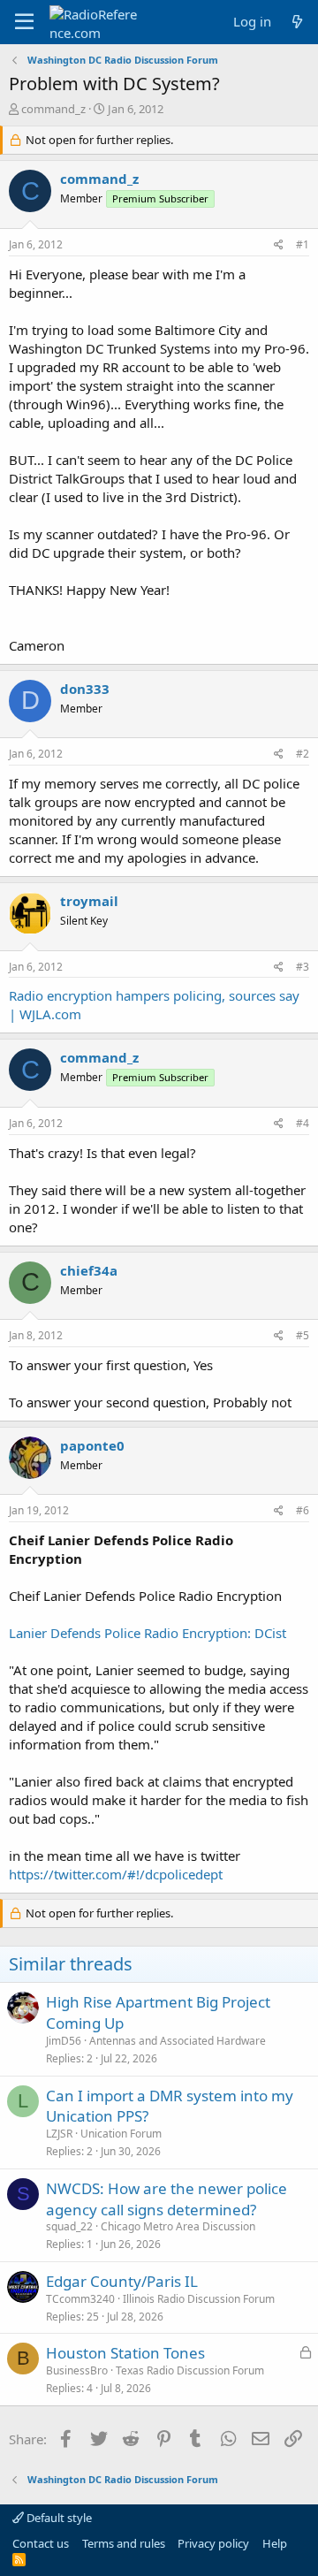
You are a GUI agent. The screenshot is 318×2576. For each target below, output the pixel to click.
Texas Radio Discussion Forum (190, 2370)
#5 (303, 1335)
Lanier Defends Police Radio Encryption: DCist (148, 1633)
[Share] (279, 245)
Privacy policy (213, 2543)
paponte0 (92, 1445)
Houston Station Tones (125, 2353)
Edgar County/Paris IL (122, 2281)
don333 (85, 689)
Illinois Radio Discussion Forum (199, 2299)
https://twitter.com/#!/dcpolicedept (116, 1874)
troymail (89, 901)
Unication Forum (121, 2134)
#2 (303, 754)
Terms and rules (124, 2543)
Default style (58, 2518)
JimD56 (64, 2041)
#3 (303, 967)
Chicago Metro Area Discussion (178, 2226)
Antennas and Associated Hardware (178, 2041)
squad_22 (69, 2226)
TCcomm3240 (80, 2299)
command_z (53, 109)
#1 (303, 244)
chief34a (89, 1270)
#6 (303, 1510)
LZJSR (59, 2134)
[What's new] (297, 22)
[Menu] (24, 22)
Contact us (41, 2543)
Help (275, 2543)
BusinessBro (77, 2370)
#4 (303, 1123)
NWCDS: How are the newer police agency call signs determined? (167, 2199)
